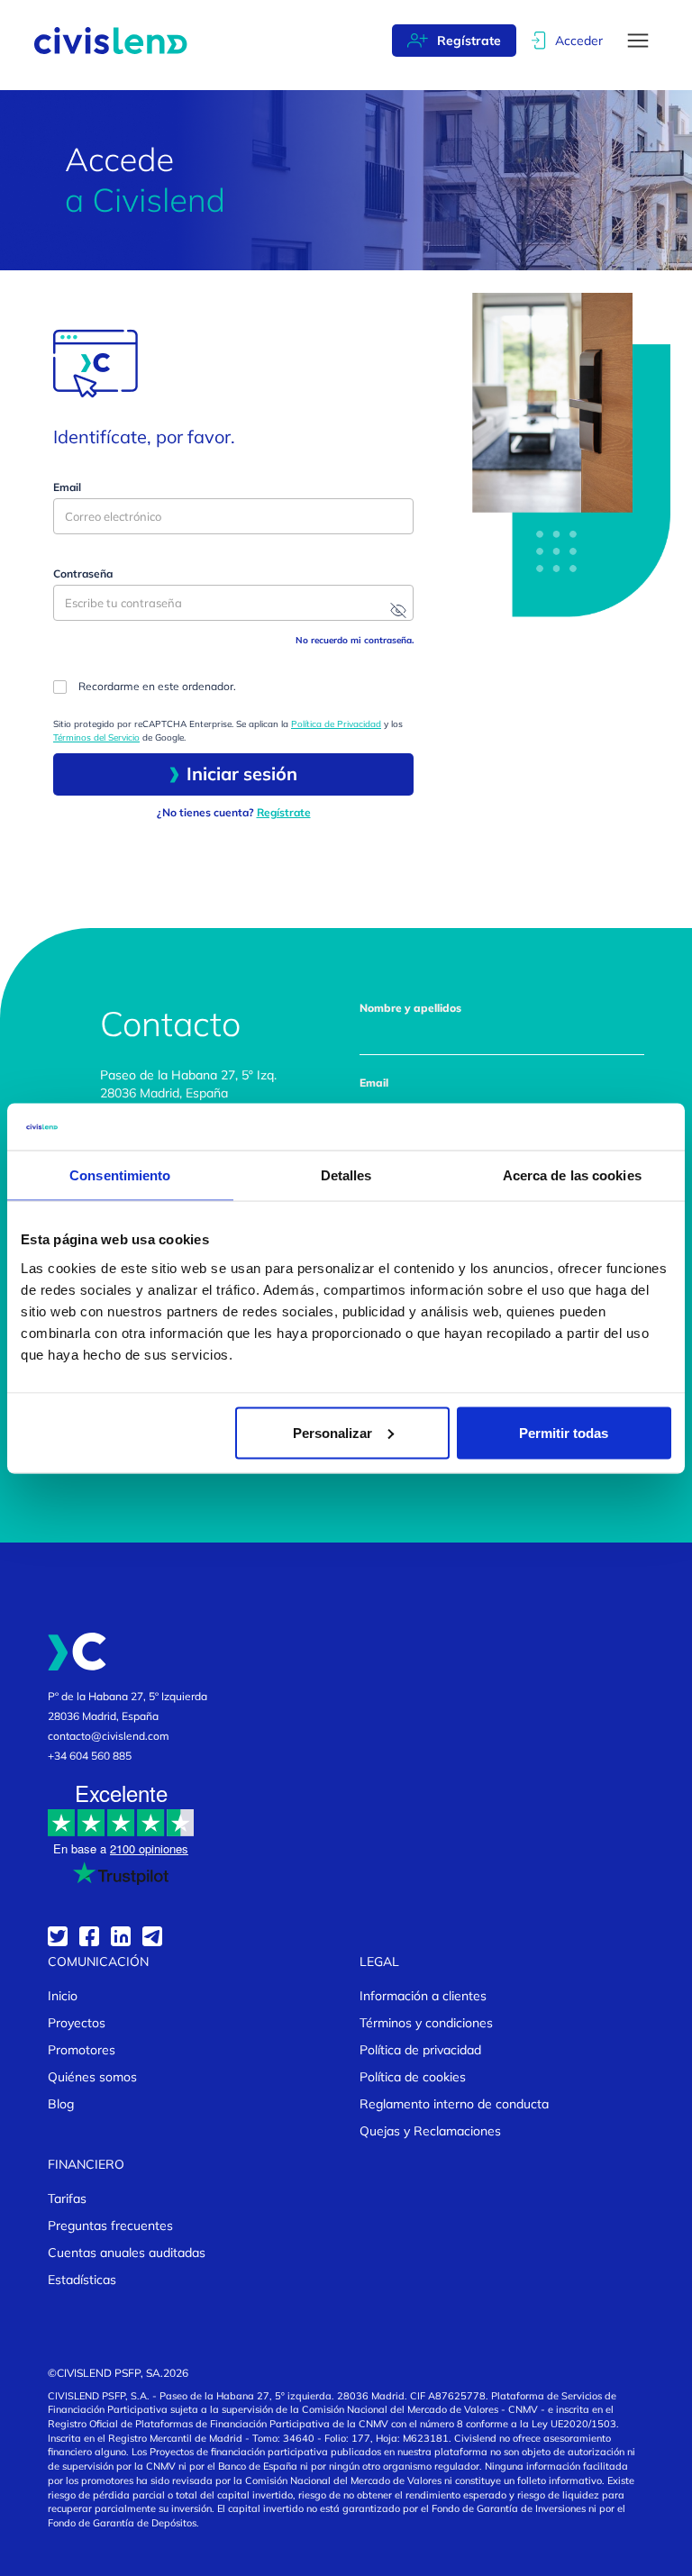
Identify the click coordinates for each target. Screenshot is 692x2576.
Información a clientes (423, 1996)
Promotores (82, 2050)
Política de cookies (413, 2077)
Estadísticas (82, 2280)
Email (67, 487)
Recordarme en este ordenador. (157, 686)
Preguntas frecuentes (110, 2226)
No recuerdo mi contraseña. (355, 640)
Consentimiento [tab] (120, 1175)
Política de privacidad (420, 2050)
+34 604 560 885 (90, 1756)
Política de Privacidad (336, 724)
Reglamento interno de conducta (454, 2104)
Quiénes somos (92, 2077)
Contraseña (83, 573)
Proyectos (77, 2023)
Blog (61, 2104)
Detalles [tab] (346, 1175)
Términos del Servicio (96, 737)
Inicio (63, 1996)
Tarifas (67, 2198)
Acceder (579, 41)
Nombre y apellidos (410, 1008)
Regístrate (469, 41)
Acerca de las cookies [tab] (572, 1175)
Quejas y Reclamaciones (430, 2131)
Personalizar (332, 1432)
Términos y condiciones (426, 2023)
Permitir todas (564, 1432)
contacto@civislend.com (109, 1736)
